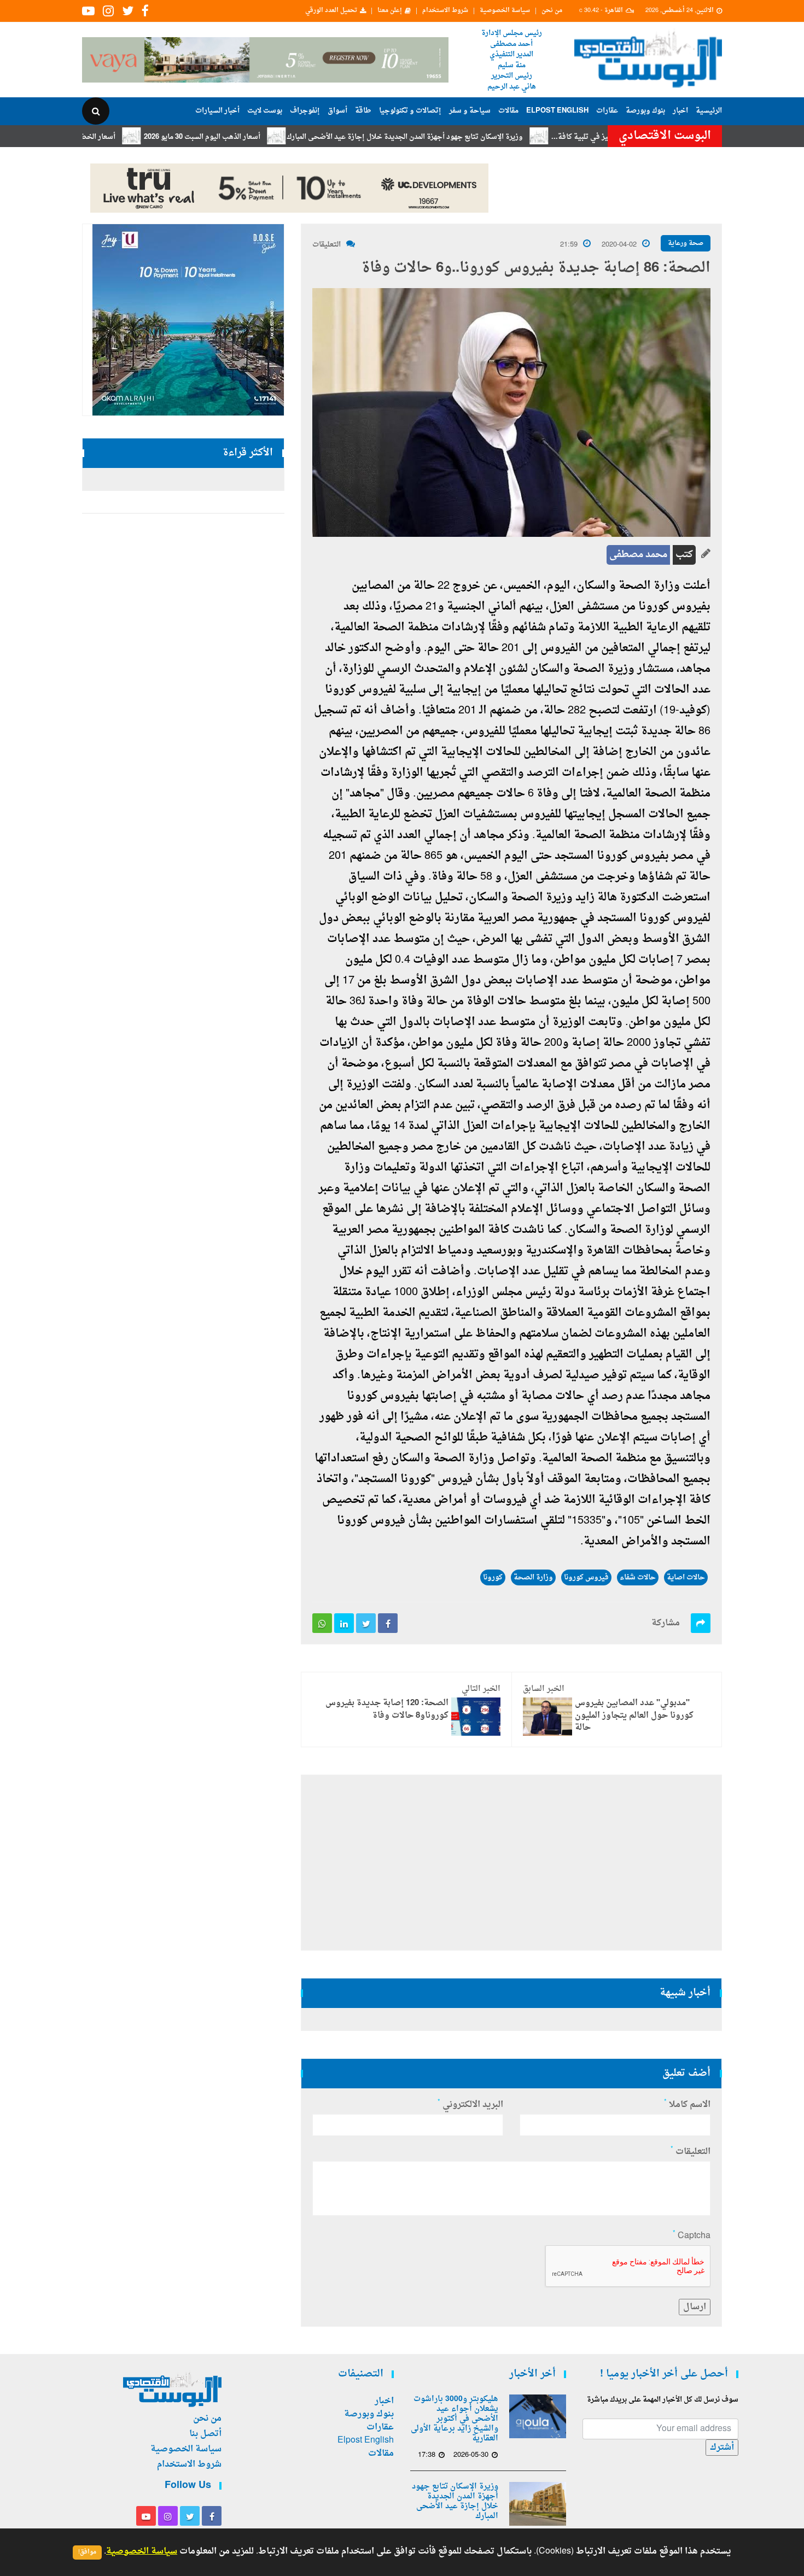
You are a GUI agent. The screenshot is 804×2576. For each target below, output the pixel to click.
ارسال (695, 2307)
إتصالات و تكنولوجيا (410, 111)
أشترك (722, 2448)
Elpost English (557, 111)
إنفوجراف (305, 111)
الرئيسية (709, 111)
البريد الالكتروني (470, 2105)
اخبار (680, 111)
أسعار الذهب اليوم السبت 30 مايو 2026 (266, 137)
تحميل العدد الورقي (331, 11)
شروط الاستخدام (445, 11)
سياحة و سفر (470, 111)
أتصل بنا (205, 2434)
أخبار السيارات (217, 111)
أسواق (337, 111)
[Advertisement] (770, 355)
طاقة (363, 111)
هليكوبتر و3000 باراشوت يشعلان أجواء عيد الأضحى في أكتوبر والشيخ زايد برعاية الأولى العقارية (455, 2419)
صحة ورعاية (686, 243)
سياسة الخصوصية (505, 11)
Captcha (692, 2236)
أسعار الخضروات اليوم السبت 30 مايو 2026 (114, 137)
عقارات (607, 111)
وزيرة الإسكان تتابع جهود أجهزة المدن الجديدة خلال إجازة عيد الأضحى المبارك (468, 137)
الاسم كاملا (687, 2105)
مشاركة (666, 1623)
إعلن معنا (390, 11)
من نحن (552, 11)
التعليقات (327, 245)
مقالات (508, 111)
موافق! (87, 2552)
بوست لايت (265, 111)
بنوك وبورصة (645, 111)
